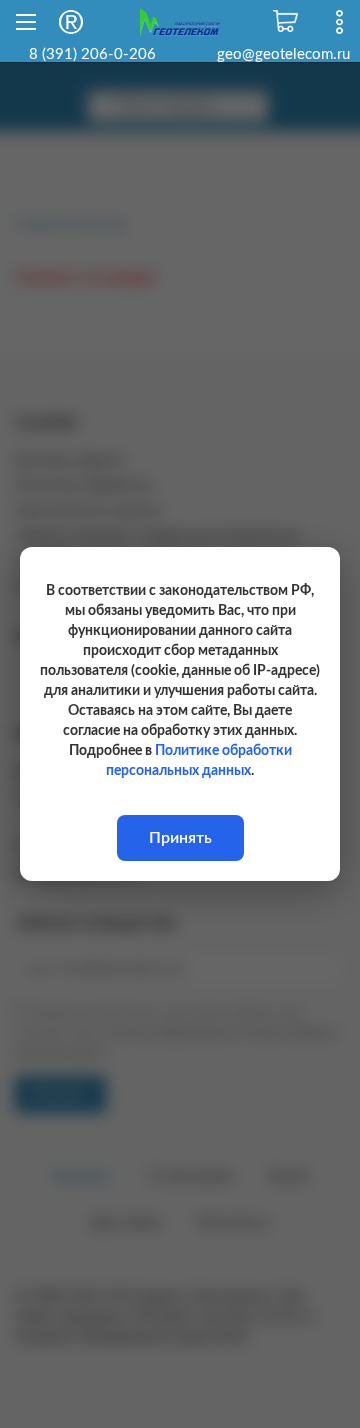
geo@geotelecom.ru (283, 54)
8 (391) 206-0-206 (92, 54)
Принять (180, 838)
